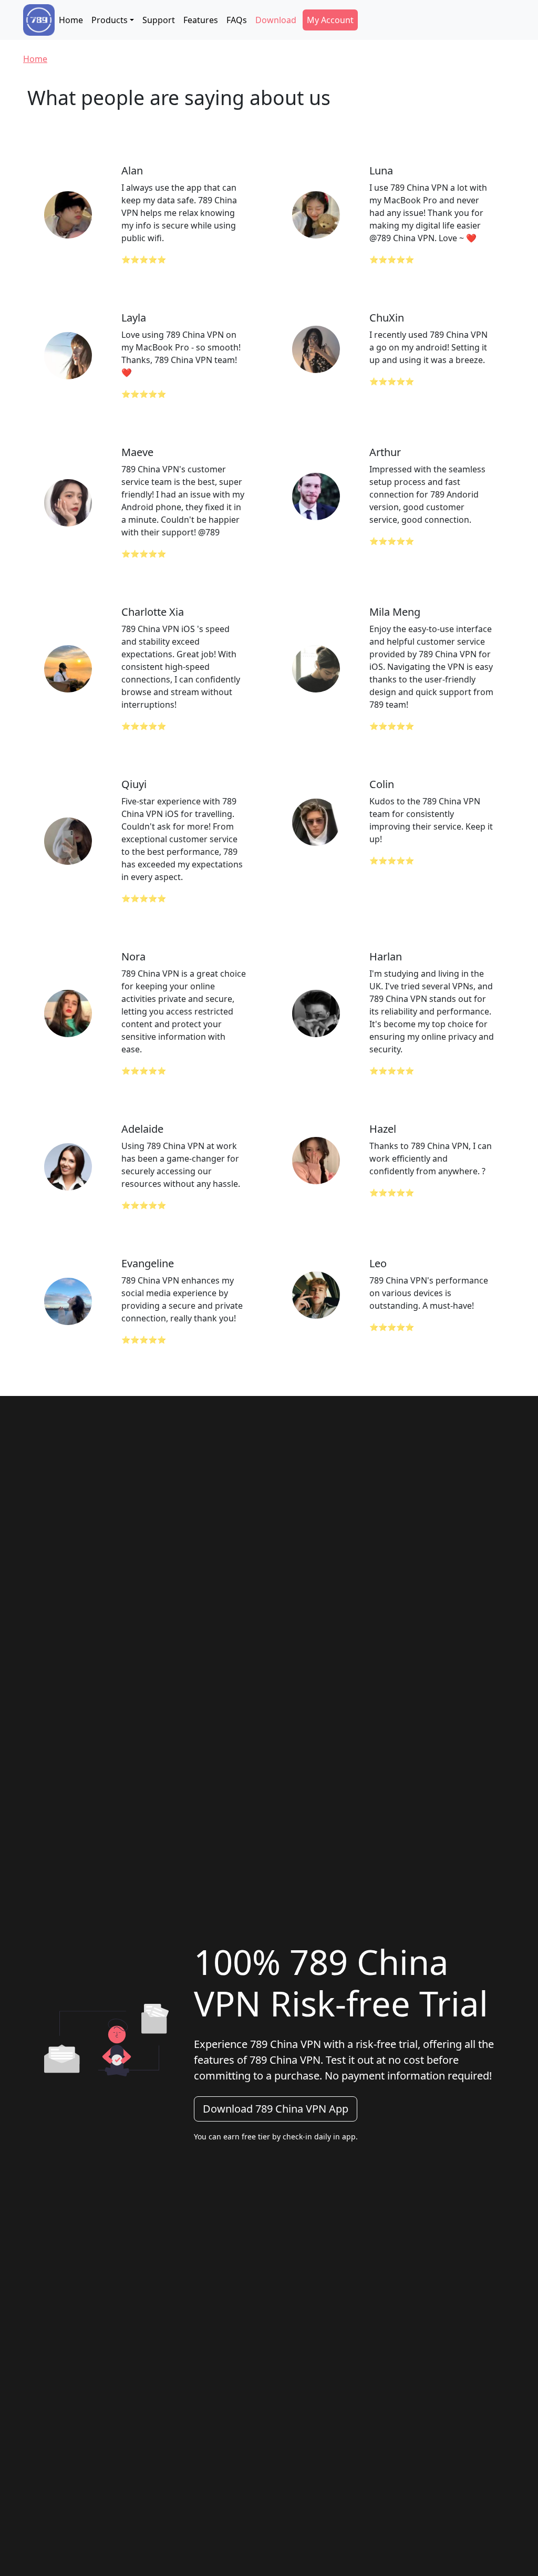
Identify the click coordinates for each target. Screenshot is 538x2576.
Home (71, 20)
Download (276, 20)
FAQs (237, 20)
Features (201, 20)
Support (159, 20)
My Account (330, 20)
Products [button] (110, 20)
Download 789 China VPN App (276, 2109)
